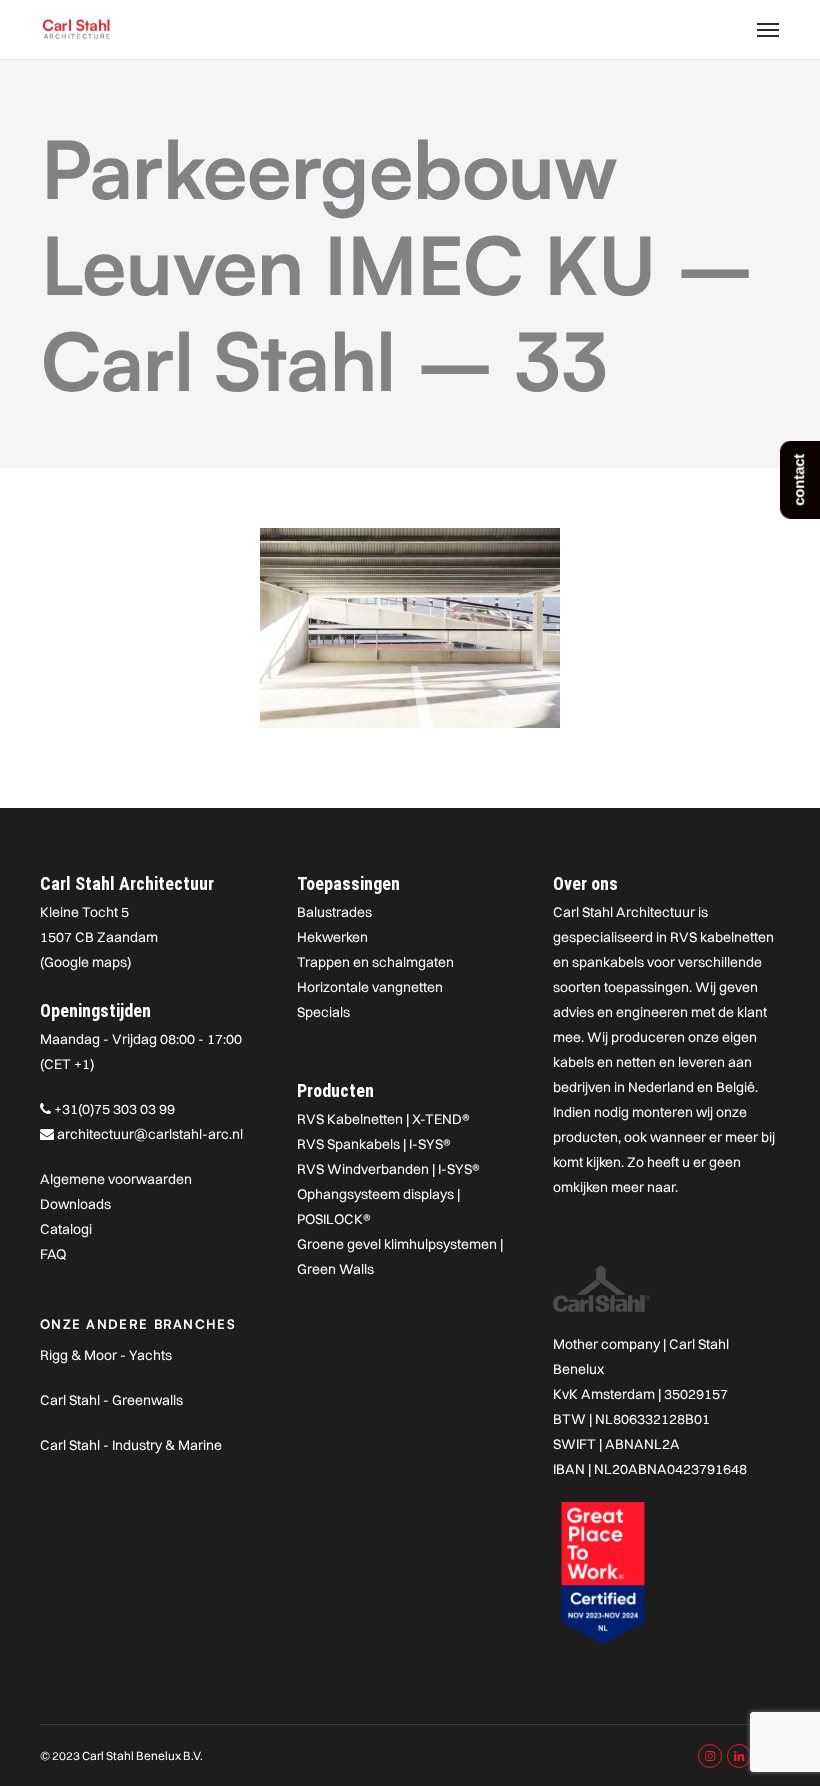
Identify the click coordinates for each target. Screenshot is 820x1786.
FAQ (53, 1254)
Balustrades (334, 912)
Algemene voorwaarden (116, 1179)
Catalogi (66, 1229)
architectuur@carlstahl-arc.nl (150, 1134)
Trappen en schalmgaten (375, 962)
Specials (323, 1012)
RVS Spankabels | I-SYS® (374, 1144)
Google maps (85, 962)
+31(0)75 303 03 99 (114, 1109)
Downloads (75, 1204)
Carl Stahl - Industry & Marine (131, 1445)
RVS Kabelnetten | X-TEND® (383, 1119)
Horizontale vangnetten (370, 987)
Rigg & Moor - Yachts (106, 1355)
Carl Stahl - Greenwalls (111, 1400)
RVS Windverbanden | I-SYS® (388, 1169)
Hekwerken (332, 937)
